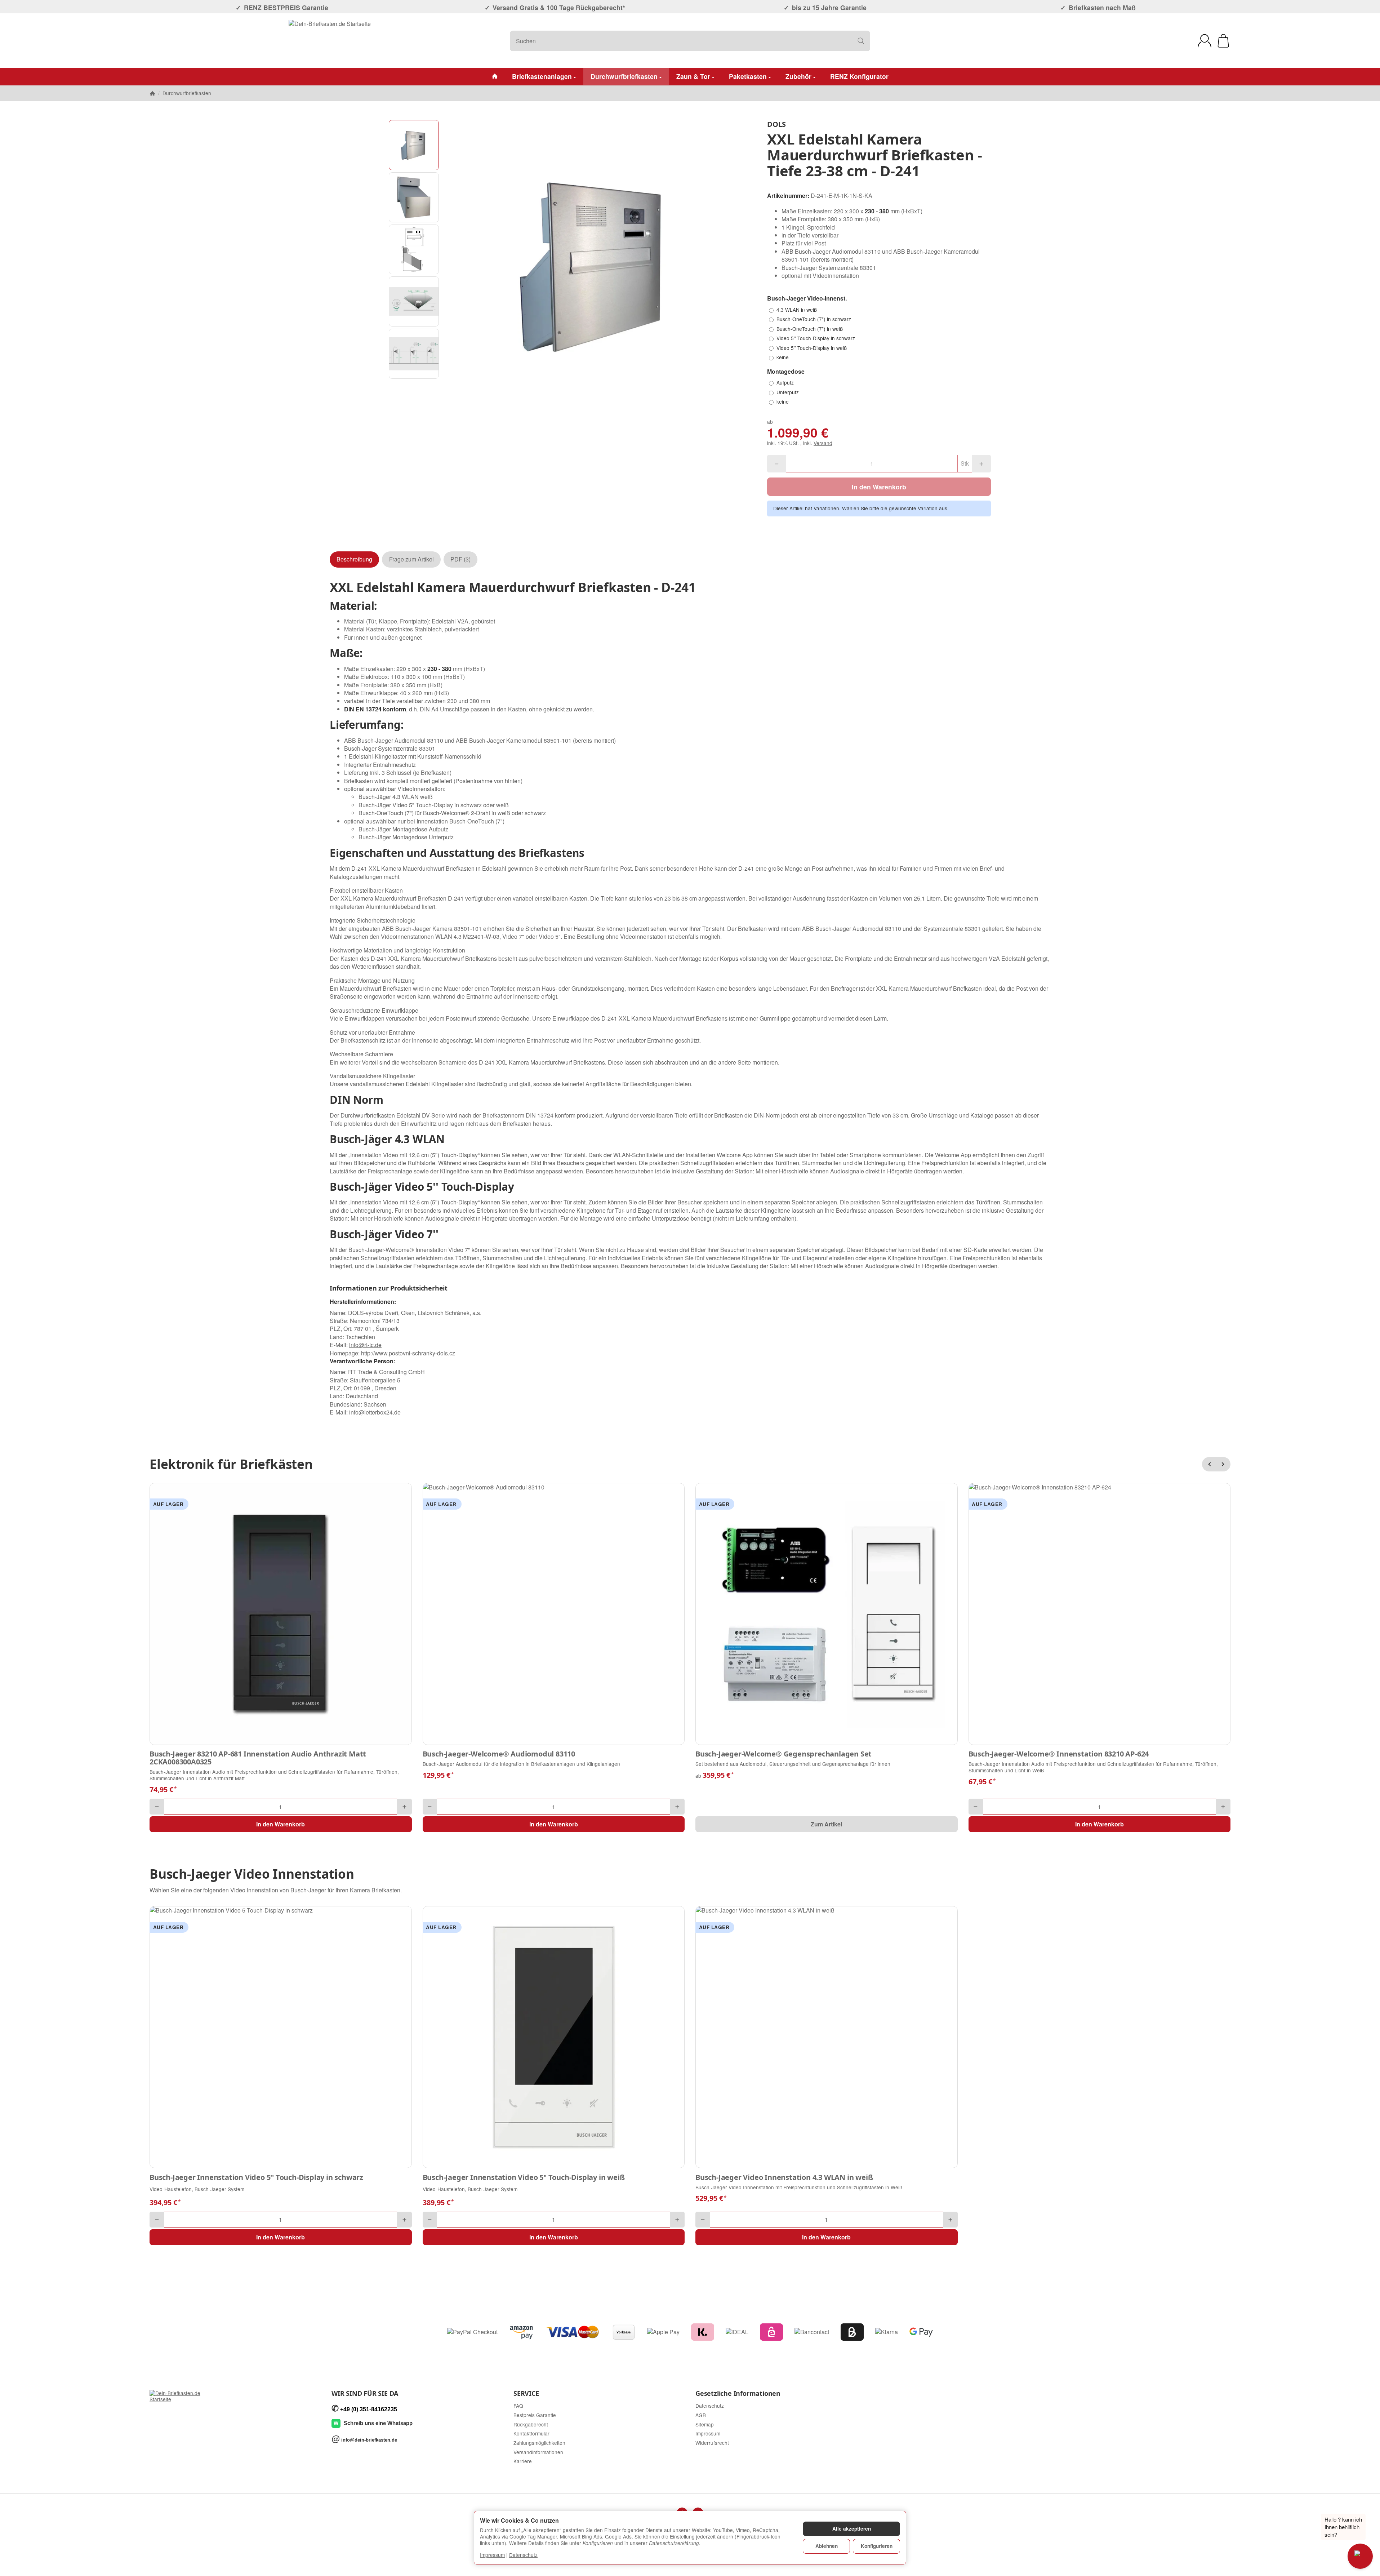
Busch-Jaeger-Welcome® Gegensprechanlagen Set (784, 1754)
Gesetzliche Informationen (738, 2394)
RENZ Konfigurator (859, 76)
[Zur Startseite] (330, 41)
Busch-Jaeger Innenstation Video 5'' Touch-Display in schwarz (256, 2177)
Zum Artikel (826, 1824)
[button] (414, 145)
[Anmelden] (1205, 41)
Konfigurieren (877, 2546)
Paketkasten (748, 76)
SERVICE (526, 2394)
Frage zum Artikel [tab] (411, 559)
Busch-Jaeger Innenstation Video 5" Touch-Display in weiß (524, 2177)
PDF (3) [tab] (460, 559)
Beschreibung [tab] (354, 559)
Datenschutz (523, 2555)
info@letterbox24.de (375, 1412)
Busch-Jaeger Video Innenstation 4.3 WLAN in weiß (784, 2177)
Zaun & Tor (693, 76)
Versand (823, 443)
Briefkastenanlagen (542, 76)
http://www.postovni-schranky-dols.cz (408, 1353)
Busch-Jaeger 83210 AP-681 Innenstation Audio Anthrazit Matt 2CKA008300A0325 (258, 1758)
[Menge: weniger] (157, 1807)
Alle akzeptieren (852, 2529)
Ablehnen (827, 2546)
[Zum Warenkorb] (1223, 41)
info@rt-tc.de (365, 1345)
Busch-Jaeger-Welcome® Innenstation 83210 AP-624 (1059, 1754)
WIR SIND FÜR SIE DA (365, 2394)
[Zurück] (1209, 1464)
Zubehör (798, 76)
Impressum (492, 2555)
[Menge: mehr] (404, 1807)
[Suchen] (861, 41)
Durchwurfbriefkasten (624, 76)
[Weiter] (1223, 1464)
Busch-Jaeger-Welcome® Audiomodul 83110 (499, 1754)
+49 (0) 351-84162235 (369, 2409)
